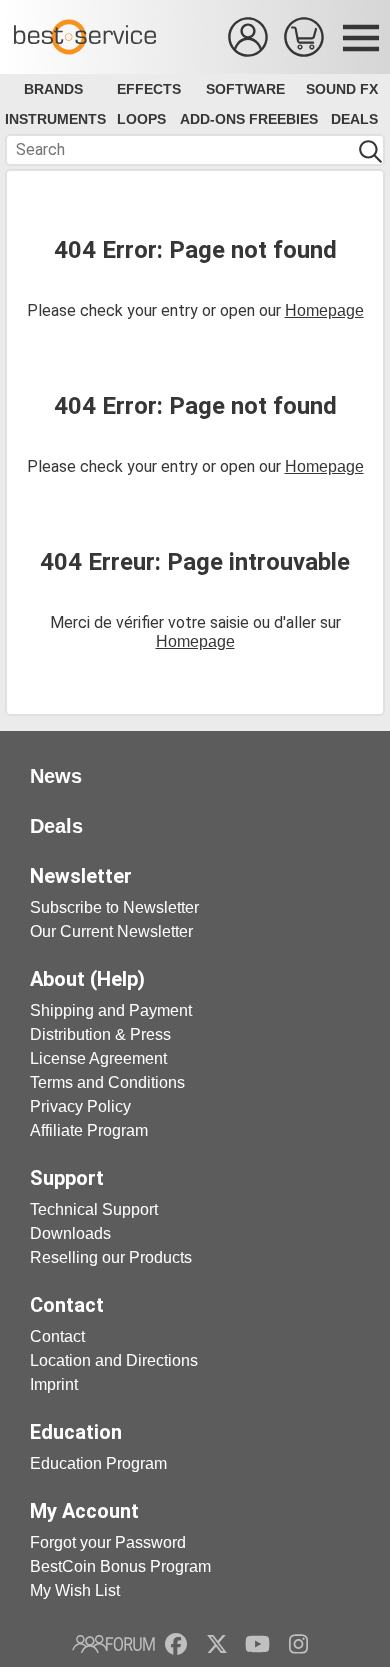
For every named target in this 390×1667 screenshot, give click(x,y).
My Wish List (75, 1590)
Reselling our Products (111, 1257)
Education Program (98, 1463)
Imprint (54, 1384)
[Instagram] (298, 1644)
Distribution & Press (100, 1034)
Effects (149, 89)
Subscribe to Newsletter (114, 907)
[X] (217, 1644)
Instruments (55, 119)
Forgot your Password (108, 1542)
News (56, 776)
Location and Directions (114, 1360)
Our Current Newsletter (111, 931)
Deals (354, 119)
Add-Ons (212, 119)
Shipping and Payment (111, 1010)
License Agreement (98, 1058)
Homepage (324, 310)
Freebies (283, 119)
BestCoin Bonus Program (120, 1566)
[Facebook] (176, 1644)
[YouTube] (257, 1644)
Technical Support (94, 1209)
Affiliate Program (89, 1130)
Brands (53, 89)
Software (245, 89)
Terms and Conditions (107, 1082)
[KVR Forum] (113, 1644)
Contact (57, 1336)
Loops (141, 119)
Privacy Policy (80, 1106)
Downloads (70, 1233)
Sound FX (342, 89)
